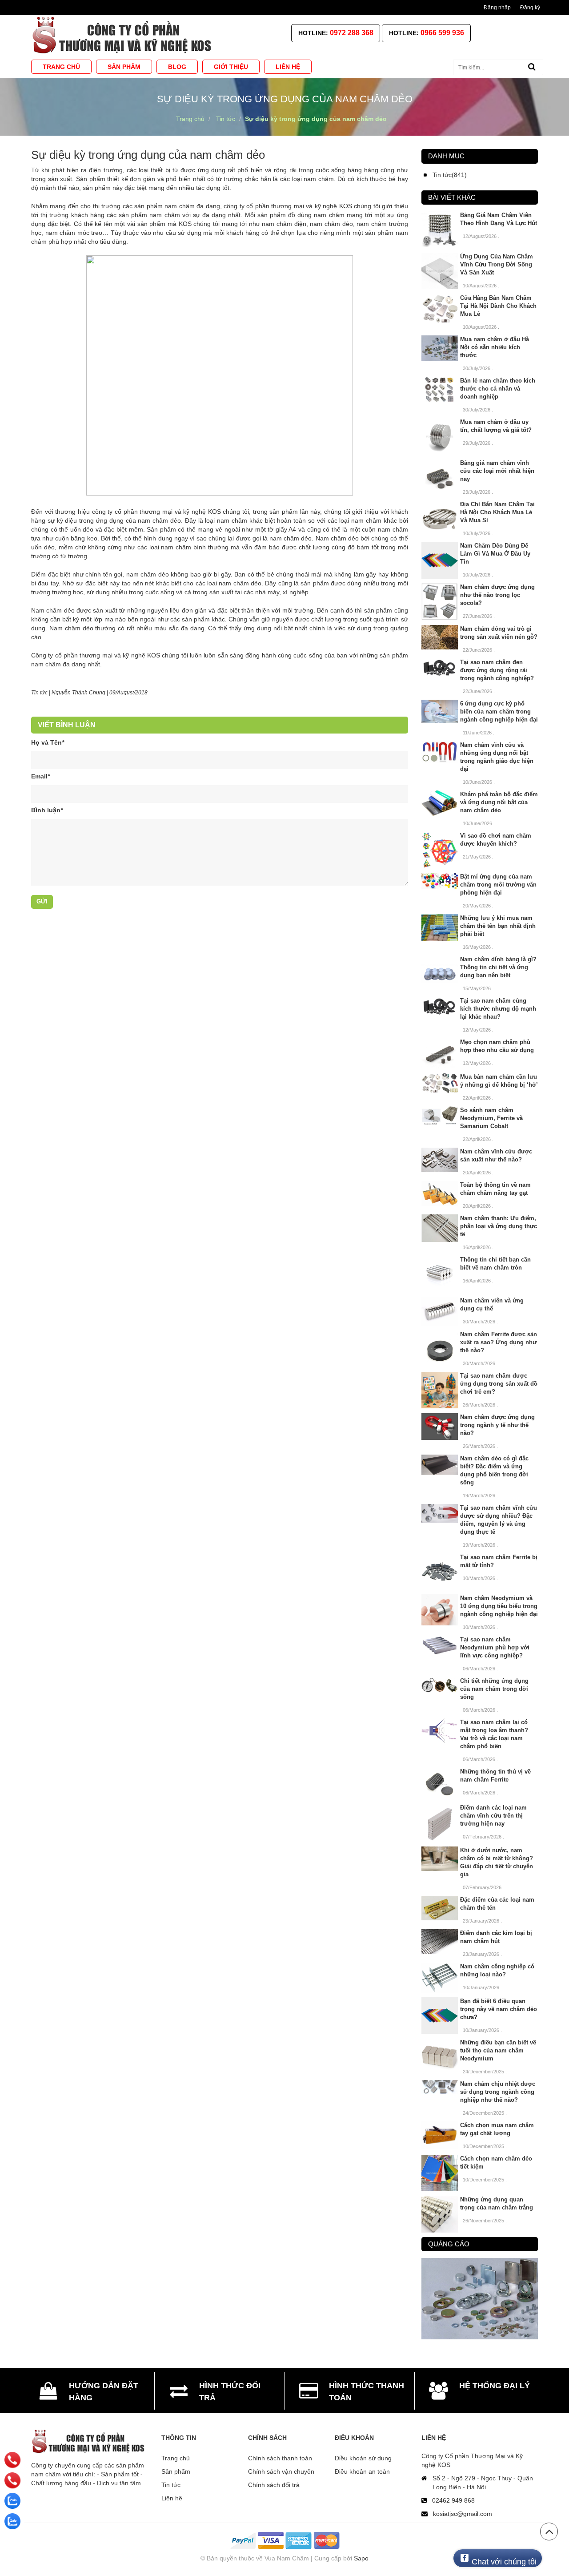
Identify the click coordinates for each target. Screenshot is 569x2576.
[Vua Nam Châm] (124, 35)
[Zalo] (12, 2501)
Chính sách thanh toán (280, 2458)
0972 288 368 (352, 33)
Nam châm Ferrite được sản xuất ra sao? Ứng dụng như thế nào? (499, 1342)
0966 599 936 (442, 33)
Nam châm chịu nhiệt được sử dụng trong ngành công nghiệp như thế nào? (498, 2092)
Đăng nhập (497, 8)
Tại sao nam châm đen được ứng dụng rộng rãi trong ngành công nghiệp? (497, 670)
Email (40, 776)
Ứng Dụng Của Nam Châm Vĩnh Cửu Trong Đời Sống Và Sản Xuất (497, 264)
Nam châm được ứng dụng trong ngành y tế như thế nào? (497, 1425)
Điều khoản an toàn (362, 2471)
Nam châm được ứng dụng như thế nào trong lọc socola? (497, 595)
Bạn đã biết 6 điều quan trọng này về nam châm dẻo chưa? (499, 2009)
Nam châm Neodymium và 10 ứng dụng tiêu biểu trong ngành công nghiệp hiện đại (499, 1606)
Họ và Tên (48, 742)
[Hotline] (13, 2460)
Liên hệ (172, 2498)
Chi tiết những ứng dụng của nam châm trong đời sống (494, 1689)
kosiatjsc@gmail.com (463, 2514)
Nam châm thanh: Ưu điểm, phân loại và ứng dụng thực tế (499, 1226)
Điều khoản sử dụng (363, 2458)
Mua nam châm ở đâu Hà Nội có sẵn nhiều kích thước (495, 347)
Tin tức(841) (450, 175)
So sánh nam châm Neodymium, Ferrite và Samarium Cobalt (491, 1118)
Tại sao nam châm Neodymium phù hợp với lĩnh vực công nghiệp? (495, 1647)
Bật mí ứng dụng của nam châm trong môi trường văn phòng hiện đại (498, 885)
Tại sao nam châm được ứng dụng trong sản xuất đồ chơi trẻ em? (499, 1384)
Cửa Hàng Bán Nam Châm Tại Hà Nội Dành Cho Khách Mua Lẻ (498, 306)
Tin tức (171, 2485)
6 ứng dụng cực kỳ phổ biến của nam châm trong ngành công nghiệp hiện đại (499, 712)
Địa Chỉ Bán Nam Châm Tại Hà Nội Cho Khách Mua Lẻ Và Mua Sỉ (497, 512)
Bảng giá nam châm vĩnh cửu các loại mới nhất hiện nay (497, 471)
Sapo (361, 2558)
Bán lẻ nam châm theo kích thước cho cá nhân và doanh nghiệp (498, 389)
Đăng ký (530, 8)
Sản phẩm (176, 2471)
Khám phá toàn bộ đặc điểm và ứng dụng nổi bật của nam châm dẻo (499, 802)
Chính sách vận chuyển (281, 2471)
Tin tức (39, 693)
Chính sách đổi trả (274, 2485)
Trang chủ (176, 2458)
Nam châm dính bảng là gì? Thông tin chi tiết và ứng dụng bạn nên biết (498, 967)
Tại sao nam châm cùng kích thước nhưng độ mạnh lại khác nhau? (498, 1009)
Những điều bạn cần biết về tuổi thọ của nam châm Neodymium (498, 2050)
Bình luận (47, 810)
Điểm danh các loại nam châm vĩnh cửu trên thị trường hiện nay (493, 1816)
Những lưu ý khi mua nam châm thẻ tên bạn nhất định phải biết (498, 926)
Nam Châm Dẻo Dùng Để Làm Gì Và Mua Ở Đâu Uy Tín (495, 554)
